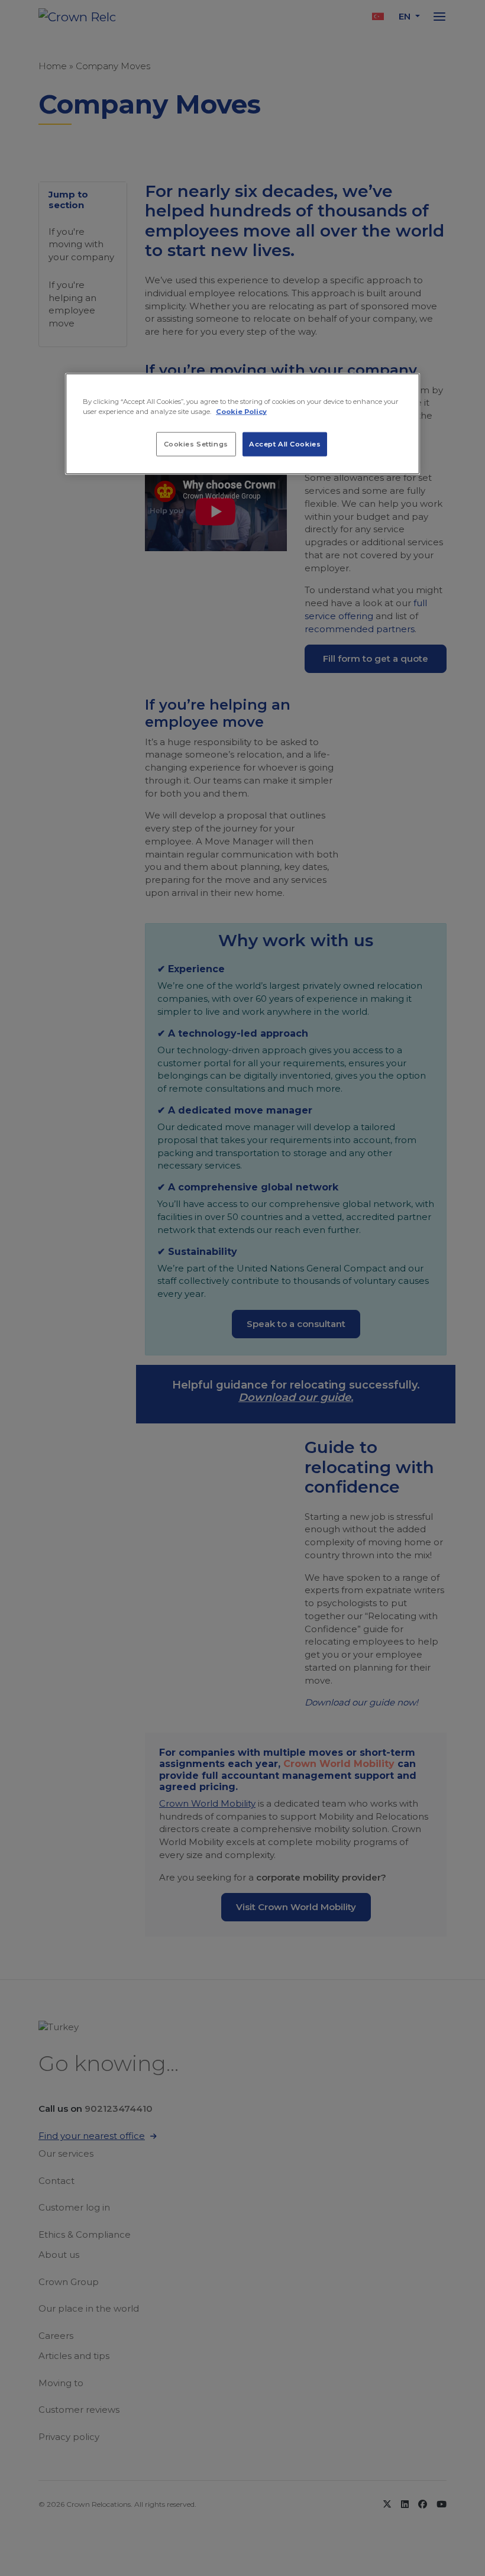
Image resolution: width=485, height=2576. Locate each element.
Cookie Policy (241, 412)
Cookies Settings (196, 444)
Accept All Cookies (285, 444)
